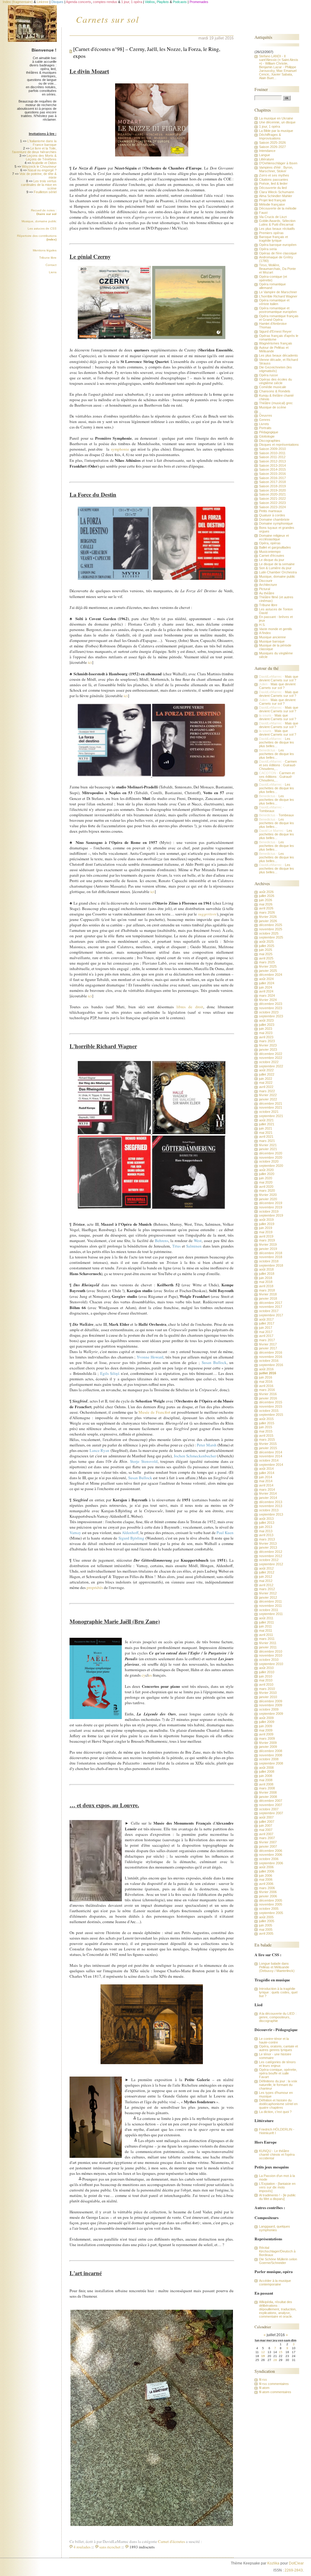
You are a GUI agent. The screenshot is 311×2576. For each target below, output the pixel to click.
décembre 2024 (271, 975)
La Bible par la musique (276, 131)
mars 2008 (267, 1788)
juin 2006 (266, 1876)
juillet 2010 (267, 1672)
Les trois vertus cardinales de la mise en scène (39, 185)
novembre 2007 (271, 1805)
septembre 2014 (271, 1465)
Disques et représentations (279, 445)
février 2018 (268, 1294)
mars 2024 (267, 996)
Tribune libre (48, 258)
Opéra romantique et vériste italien (274, 302)
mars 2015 (267, 1439)
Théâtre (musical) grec (276, 403)
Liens (53, 272)
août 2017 (266, 1319)
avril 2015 (266, 1436)
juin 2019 (266, 1228)
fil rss (263, 2380)
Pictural (265, 589)
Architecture (268, 585)
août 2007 (266, 1817)
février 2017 (268, 1344)
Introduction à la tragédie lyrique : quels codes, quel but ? (278, 1992)
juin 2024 (266, 987)
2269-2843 (294, 2570)
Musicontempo (270, 552)
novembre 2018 (271, 1257)
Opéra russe (268, 375)
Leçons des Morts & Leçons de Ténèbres (41, 157)
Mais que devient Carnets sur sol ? (279, 678)
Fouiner (261, 89)
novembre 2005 (271, 1904)
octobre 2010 (269, 1660)
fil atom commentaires (275, 2392)
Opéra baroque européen (278, 245)
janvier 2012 (268, 1597)
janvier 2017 (268, 1348)
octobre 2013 (269, 1510)
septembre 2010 (271, 1664)
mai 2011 (266, 1631)
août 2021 (266, 1120)
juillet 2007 (267, 1822)
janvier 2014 (268, 1498)
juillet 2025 (267, 946)
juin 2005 (266, 1925)
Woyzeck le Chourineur (39, 166)
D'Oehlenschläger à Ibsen (278, 163)
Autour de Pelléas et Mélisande (274, 349)
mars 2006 (267, 1888)
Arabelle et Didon (44, 163)
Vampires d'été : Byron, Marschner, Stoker (276, 169)
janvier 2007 (268, 1846)
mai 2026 (266, 904)
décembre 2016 (271, 1352)
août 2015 (266, 1419)
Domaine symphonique (276, 523)
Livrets (264, 424)
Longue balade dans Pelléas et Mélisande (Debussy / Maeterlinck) (277, 1967)
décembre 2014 (271, 1452)
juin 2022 (266, 1079)
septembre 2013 (271, 1514)
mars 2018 (267, 1290)
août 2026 (266, 892)
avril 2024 (266, 991)
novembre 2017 (271, 1307)
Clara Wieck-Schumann (277, 192)
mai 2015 (266, 1431)
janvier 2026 (268, 921)
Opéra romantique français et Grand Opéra (279, 318)
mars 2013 (267, 1539)
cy (144, 1675)
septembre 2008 (271, 1763)
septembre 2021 (271, 1116)
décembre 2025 (271, 925)
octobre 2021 (269, 1112)
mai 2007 (266, 1830)
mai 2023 (266, 1033)
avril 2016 (266, 1386)
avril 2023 (266, 1037)
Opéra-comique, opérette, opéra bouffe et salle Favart (278, 2073)
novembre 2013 (271, 1506)
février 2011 (268, 1643)
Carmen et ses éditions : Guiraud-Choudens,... (278, 765)
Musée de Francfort (155, 1412)
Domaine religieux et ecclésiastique (274, 537)
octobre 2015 (269, 1411)
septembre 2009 (271, 1714)
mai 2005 (266, 1929)
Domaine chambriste (274, 519)
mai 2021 (266, 1133)
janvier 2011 (268, 1647)
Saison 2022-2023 (272, 503)
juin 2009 (266, 1726)
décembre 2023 (271, 1004)
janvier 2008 (268, 1797)
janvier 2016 (268, 1398)
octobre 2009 (269, 1709)
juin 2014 (266, 1477)
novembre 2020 (271, 1157)
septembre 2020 (271, 1166)
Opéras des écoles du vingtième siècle (275, 381)
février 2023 (268, 1045)
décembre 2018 (271, 1253)
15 (281, 2352)
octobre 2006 (269, 1859)
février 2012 (268, 1593)
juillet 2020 (267, 1174)
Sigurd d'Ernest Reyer (275, 331)
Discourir (266, 581)
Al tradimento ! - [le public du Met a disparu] (277, 2197)
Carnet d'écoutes (171, 2541)
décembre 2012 (271, 1552)
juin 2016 (266, 1377)
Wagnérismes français (276, 343)
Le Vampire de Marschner (278, 292)
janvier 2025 (268, 971)
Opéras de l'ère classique (278, 253)
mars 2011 (267, 1639)
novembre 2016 (271, 1357)
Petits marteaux (271, 511)
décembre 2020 (271, 1153)
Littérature (267, 159)
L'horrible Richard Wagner (278, 296)
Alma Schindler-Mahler (276, 196)
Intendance (267, 151)
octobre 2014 (269, 1460)
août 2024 (266, 979)
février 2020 (268, 1195)
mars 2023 (267, 1041)
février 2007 (268, 1842)
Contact (51, 265)
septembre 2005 (271, 1913)
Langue (265, 155)
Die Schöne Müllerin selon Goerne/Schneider (278, 2261)
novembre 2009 (271, 1705)
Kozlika (273, 2563)
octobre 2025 (269, 933)
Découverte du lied (273, 188)
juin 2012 (266, 1577)
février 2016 (268, 1394)
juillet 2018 (267, 1274)
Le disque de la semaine (277, 564)
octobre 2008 (269, 1759)
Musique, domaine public (39, 221)
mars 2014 (267, 1490)
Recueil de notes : (44, 212)
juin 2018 (266, 1278)
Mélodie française (272, 204)
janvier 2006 (268, 1896)
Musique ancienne (272, 637)
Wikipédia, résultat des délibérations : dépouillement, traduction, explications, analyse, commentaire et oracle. (278, 2309)
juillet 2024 (267, 983)
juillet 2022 (267, 1074)
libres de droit (190, 1007)
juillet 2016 (268, 1373)
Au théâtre (267, 593)
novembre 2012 (271, 1556)
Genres (265, 420)
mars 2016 (267, 1390)
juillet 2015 (267, 1423)
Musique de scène (273, 407)
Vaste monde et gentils (276, 629)
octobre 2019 (269, 1211)
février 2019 (268, 1244)
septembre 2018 (271, 1265)
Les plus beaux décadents (279, 355)
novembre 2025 (271, 929)
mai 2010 (266, 1680)
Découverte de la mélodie (278, 208)
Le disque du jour (272, 560)
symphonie (120, 449)
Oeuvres (266, 415)
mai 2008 (266, 1780)
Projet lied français (273, 200)
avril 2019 (266, 1236)
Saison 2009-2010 (272, 449)
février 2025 (268, 966)
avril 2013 (266, 1535)
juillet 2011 (267, 1622)
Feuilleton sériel (45, 192)
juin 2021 (266, 1128)
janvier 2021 (268, 1149)
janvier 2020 (268, 1199)
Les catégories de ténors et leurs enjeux (277, 2064)
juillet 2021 (267, 1124)
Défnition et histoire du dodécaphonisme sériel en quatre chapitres (278, 2104)
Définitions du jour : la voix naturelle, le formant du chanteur (278, 2085)
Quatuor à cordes (272, 515)
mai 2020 (266, 1182)
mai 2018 (266, 1282)
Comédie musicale (273, 387)
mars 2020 (267, 1191)
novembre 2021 (271, 1107)
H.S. (262, 625)
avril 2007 (266, 1834)
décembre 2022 (271, 1054)
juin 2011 (265, 1626)
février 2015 (268, 1444)
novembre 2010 (271, 1655)
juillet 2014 (267, 1473)
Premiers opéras (271, 233)
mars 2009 (267, 1738)
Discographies (270, 441)
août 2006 (266, 1867)
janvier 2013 (268, 1547)
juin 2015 (266, 1427)
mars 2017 (267, 1340)
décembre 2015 (271, 1402)
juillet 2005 (267, 1921)
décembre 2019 (271, 1203)
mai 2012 (266, 1581)
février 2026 (268, 917)
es (150, 1675)
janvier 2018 (268, 1298)
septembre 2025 (271, 937)
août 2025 (266, 942)
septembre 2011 (271, 1614)
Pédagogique (269, 432)
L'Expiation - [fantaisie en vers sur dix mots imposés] (277, 2187)
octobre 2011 (269, 1610)
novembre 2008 (271, 1755)
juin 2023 (266, 1029)
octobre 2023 (269, 1012)
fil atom (264, 2388)
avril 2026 (266, 908)
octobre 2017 (269, 1311)
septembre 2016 (271, 1365)
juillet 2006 (267, 1871)
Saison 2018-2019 (272, 486)
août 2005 (266, 1917)
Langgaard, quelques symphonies (275, 2228)
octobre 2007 (269, 1809)
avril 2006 (266, 1884)
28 (275, 2360)
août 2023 (266, 1020)
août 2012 (266, 1568)
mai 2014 (266, 1481)
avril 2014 (266, 1485)
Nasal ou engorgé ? (42, 170)
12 (263, 2352)
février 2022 (268, 1095)
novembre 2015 (271, 1406)
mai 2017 (266, 1332)
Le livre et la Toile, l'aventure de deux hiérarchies (34, 150)
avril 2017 (266, 1336)
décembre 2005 (271, 1900)
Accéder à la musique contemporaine (275, 2282)
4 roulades (82, 2547)
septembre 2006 (271, 1863)
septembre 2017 (271, 1315)
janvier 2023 (268, 1050)
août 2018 (266, 1269)
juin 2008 (266, 1776)
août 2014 (266, 1469)
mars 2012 (267, 1589)
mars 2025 (267, 962)
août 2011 (266, 1618)
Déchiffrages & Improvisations (270, 136)
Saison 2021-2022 (272, 499)
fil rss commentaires (274, 2384)
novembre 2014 (271, 1456)
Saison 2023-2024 (272, 507)
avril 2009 (266, 1734)
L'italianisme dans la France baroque (42, 143)
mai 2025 (266, 954)
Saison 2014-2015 (272, 469)
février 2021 (268, 1145)
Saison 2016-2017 (272, 478)
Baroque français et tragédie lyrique (273, 239)
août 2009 (266, 1718)
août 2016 (266, 1369)
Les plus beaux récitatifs (277, 229)
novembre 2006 (271, 1855)
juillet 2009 (267, 1722)
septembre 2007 (271, 1813)
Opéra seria (268, 249)
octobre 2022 (269, 1062)
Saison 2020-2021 (272, 494)
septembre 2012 (271, 1564)
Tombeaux (267, 811)
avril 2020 (266, 1187)
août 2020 (266, 1170)
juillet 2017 (267, 1323)
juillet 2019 (267, 1224)
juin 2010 (266, 1676)
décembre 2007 (271, 1801)
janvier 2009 (268, 1747)
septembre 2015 (271, 1415)
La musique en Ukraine (276, 118)
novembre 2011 (270, 1606)
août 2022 (266, 1070)
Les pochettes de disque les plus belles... (277, 742)
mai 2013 (266, 1531)
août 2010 (266, 1668)
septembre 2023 (271, 1016)
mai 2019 (266, 1232)
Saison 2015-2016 (272, 474)
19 (263, 2356)
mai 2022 (266, 1083)
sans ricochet (110, 2547)
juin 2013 (266, 1527)
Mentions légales (45, 250)
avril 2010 (266, 1684)
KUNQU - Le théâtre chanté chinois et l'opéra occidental (277, 2155)
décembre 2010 (271, 1651)
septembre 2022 (271, 1066)
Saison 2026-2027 (272, 147)
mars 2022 (267, 1091)
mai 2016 (266, 1382)
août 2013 (266, 1519)
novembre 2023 (271, 1008)
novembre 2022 (271, 1058)
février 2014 (268, 1493)
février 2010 (268, 1693)
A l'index (265, 633)
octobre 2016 (269, 1361)
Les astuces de (42, 228)
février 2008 (268, 1792)
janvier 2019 (268, 1249)
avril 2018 (266, 1286)
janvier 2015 (268, 1448)
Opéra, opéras (270, 543)
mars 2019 (267, 1240)
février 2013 (268, 1543)
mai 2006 (266, 1879)
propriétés (95, 1587)
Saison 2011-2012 (272, 457)
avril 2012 (266, 1585)
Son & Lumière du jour (275, 568)
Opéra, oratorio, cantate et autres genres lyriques (279, 2048)
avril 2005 (266, 1933)
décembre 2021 (271, 1103)
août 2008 (266, 1768)
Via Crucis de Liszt (273, 217)
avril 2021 (266, 1137)
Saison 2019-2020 (272, 490)
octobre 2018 (269, 1261)
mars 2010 (267, 1689)
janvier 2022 (268, 1099)
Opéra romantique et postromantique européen (278, 310)
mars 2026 (267, 912)
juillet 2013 (267, 1523)
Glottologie (267, 436)
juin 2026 (266, 900)
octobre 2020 (269, 1161)
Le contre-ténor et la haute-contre (274, 2040)
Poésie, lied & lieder (273, 183)
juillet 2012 (267, 1572)
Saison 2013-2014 (272, 465)
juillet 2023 (267, 1025)
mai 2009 (266, 1730)
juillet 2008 (267, 1772)
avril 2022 (266, 1087)
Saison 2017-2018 (272, 482)
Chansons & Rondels (275, 391)
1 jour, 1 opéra (270, 126)
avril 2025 (266, 958)
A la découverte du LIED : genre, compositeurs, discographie (278, 2017)
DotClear (296, 2563)
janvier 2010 (268, 1697)
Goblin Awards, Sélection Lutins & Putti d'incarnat (277, 223)
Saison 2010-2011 (272, 453)
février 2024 (268, 1000)
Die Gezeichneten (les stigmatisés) (275, 369)
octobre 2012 (269, 1560)
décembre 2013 (271, 1502)
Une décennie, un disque (277, 122)
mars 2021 (267, 1141)
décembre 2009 (271, 1701)
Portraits (265, 428)
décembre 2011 (270, 1601)
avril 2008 (266, 1784)
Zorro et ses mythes (274, 175)
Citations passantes (274, 180)
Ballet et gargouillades (275, 547)
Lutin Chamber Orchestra (278, 572)
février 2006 (268, 1892)
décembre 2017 (271, 1303)
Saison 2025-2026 (272, 143)
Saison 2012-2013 (272, 461)
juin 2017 (266, 1328)
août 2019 (266, 1220)
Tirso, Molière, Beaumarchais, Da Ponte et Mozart (277, 269)
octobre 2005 (269, 1909)
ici (90, 662)
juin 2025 (266, 950)
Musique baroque (272, 641)
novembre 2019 (271, 1207)
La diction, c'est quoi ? (275, 2112)
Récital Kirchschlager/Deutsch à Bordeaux (277, 2251)
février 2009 (268, 1743)
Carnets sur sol (108, 19)
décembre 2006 (271, 1851)
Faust (263, 213)
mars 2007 (267, 1838)
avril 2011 (266, 1635)
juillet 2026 (267, 896)
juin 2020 (266, 1178)
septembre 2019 (271, 1215)
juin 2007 (266, 1825)
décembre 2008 (271, 1751)
